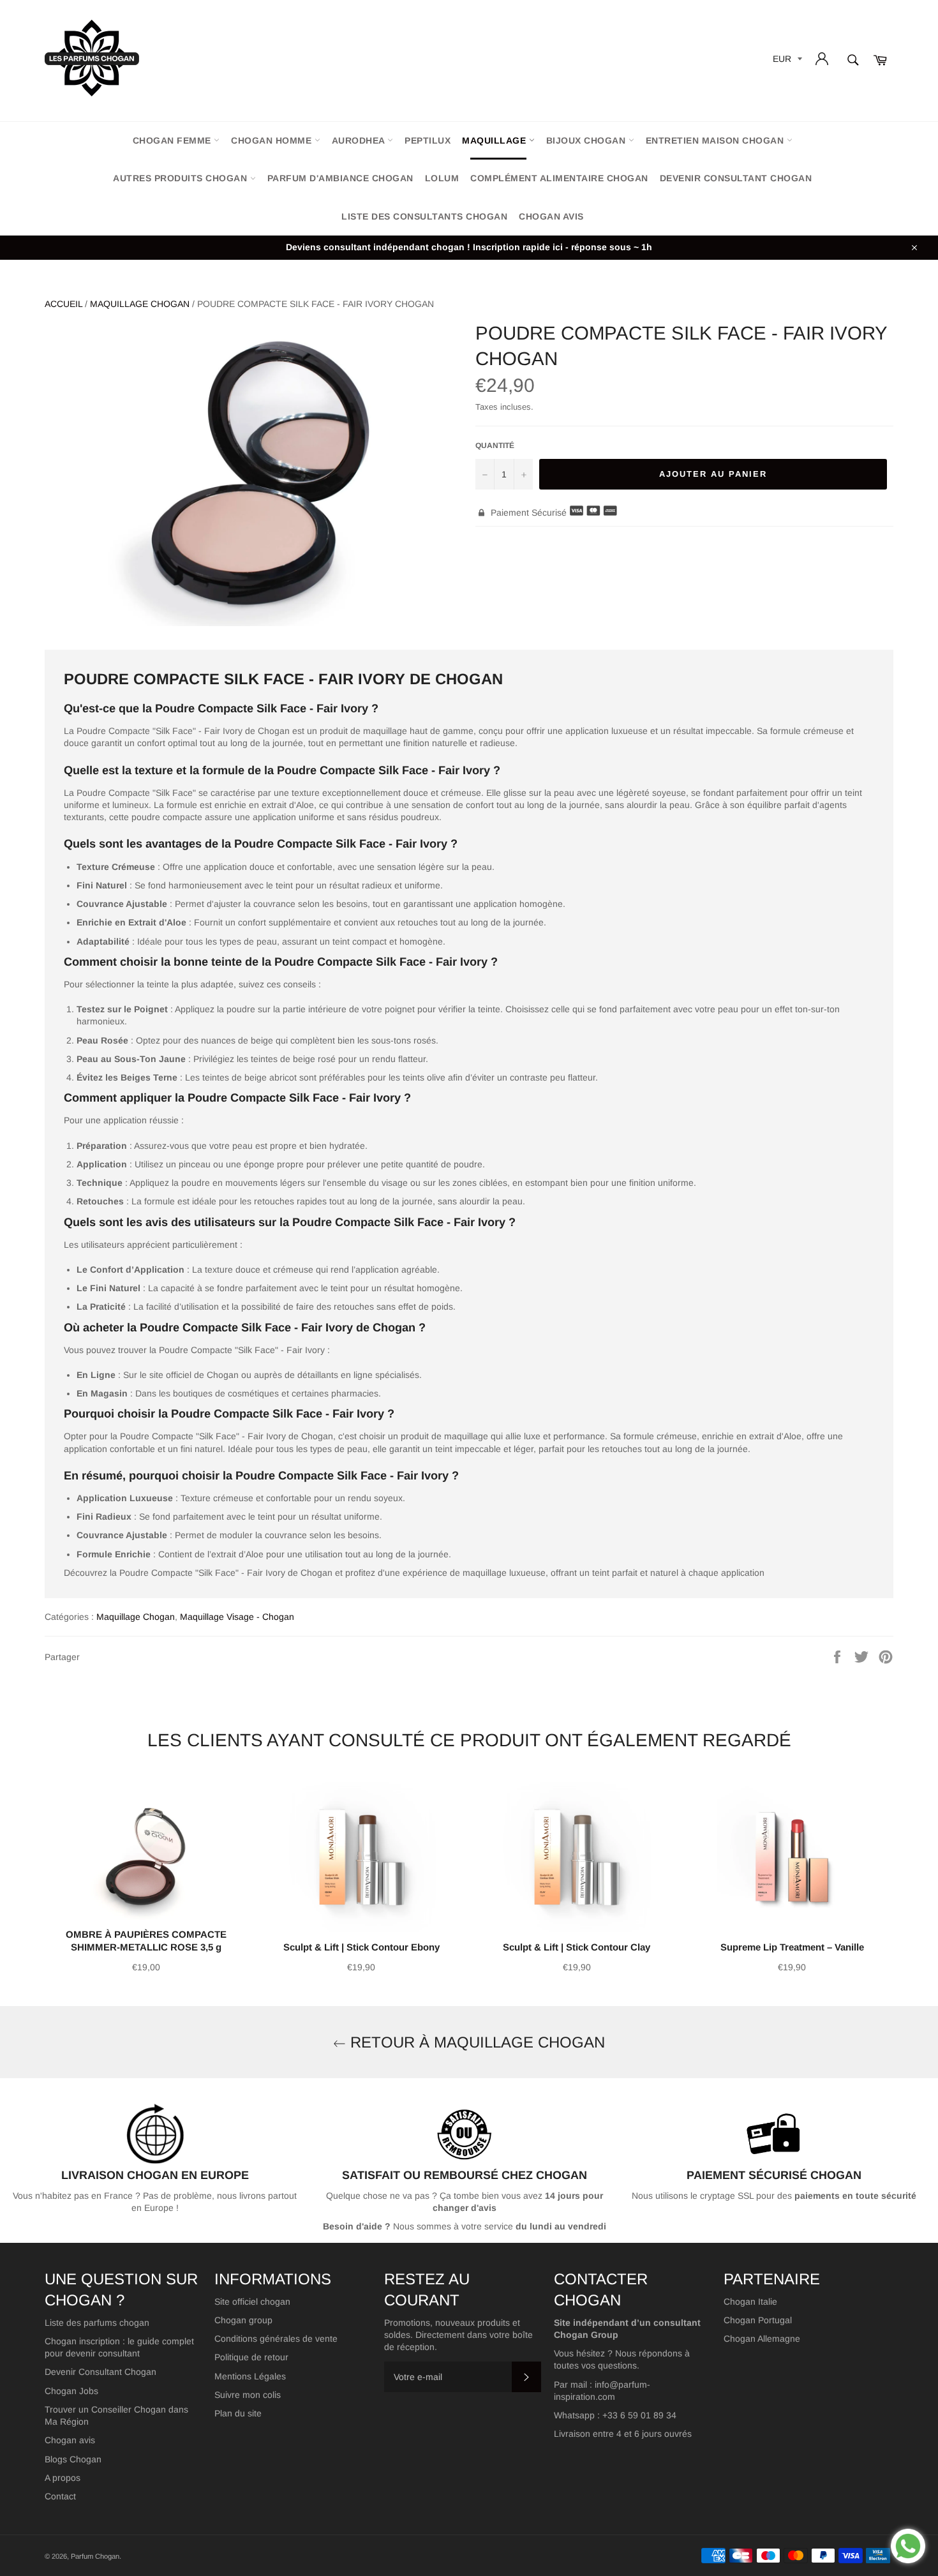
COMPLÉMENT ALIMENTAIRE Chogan (559, 178)
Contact (60, 2496)
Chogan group (243, 2320)
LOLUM (442, 178)
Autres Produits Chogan (182, 178)
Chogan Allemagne (762, 2339)
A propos (63, 2478)
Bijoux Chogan (587, 140)
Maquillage (495, 140)
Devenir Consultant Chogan (100, 2372)
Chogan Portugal (758, 2320)
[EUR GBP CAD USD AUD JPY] (786, 61)
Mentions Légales (250, 2376)
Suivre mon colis (248, 2395)
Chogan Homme (273, 140)
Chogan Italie (750, 2302)
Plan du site (238, 2413)
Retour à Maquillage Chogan (475, 2042)
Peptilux (428, 140)
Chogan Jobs (71, 2391)
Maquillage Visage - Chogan (237, 1617)
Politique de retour (251, 2357)
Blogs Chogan (73, 2459)
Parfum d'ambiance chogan (340, 178)
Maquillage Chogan (140, 304)
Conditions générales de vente (276, 2339)
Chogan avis (551, 216)
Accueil (63, 304)
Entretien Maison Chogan (716, 140)
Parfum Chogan (95, 2556)
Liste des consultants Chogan (424, 216)
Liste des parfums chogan (97, 2323)
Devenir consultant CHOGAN (736, 178)
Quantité (495, 446)
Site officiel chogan (252, 2302)
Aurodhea (360, 140)
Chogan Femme (174, 140)
